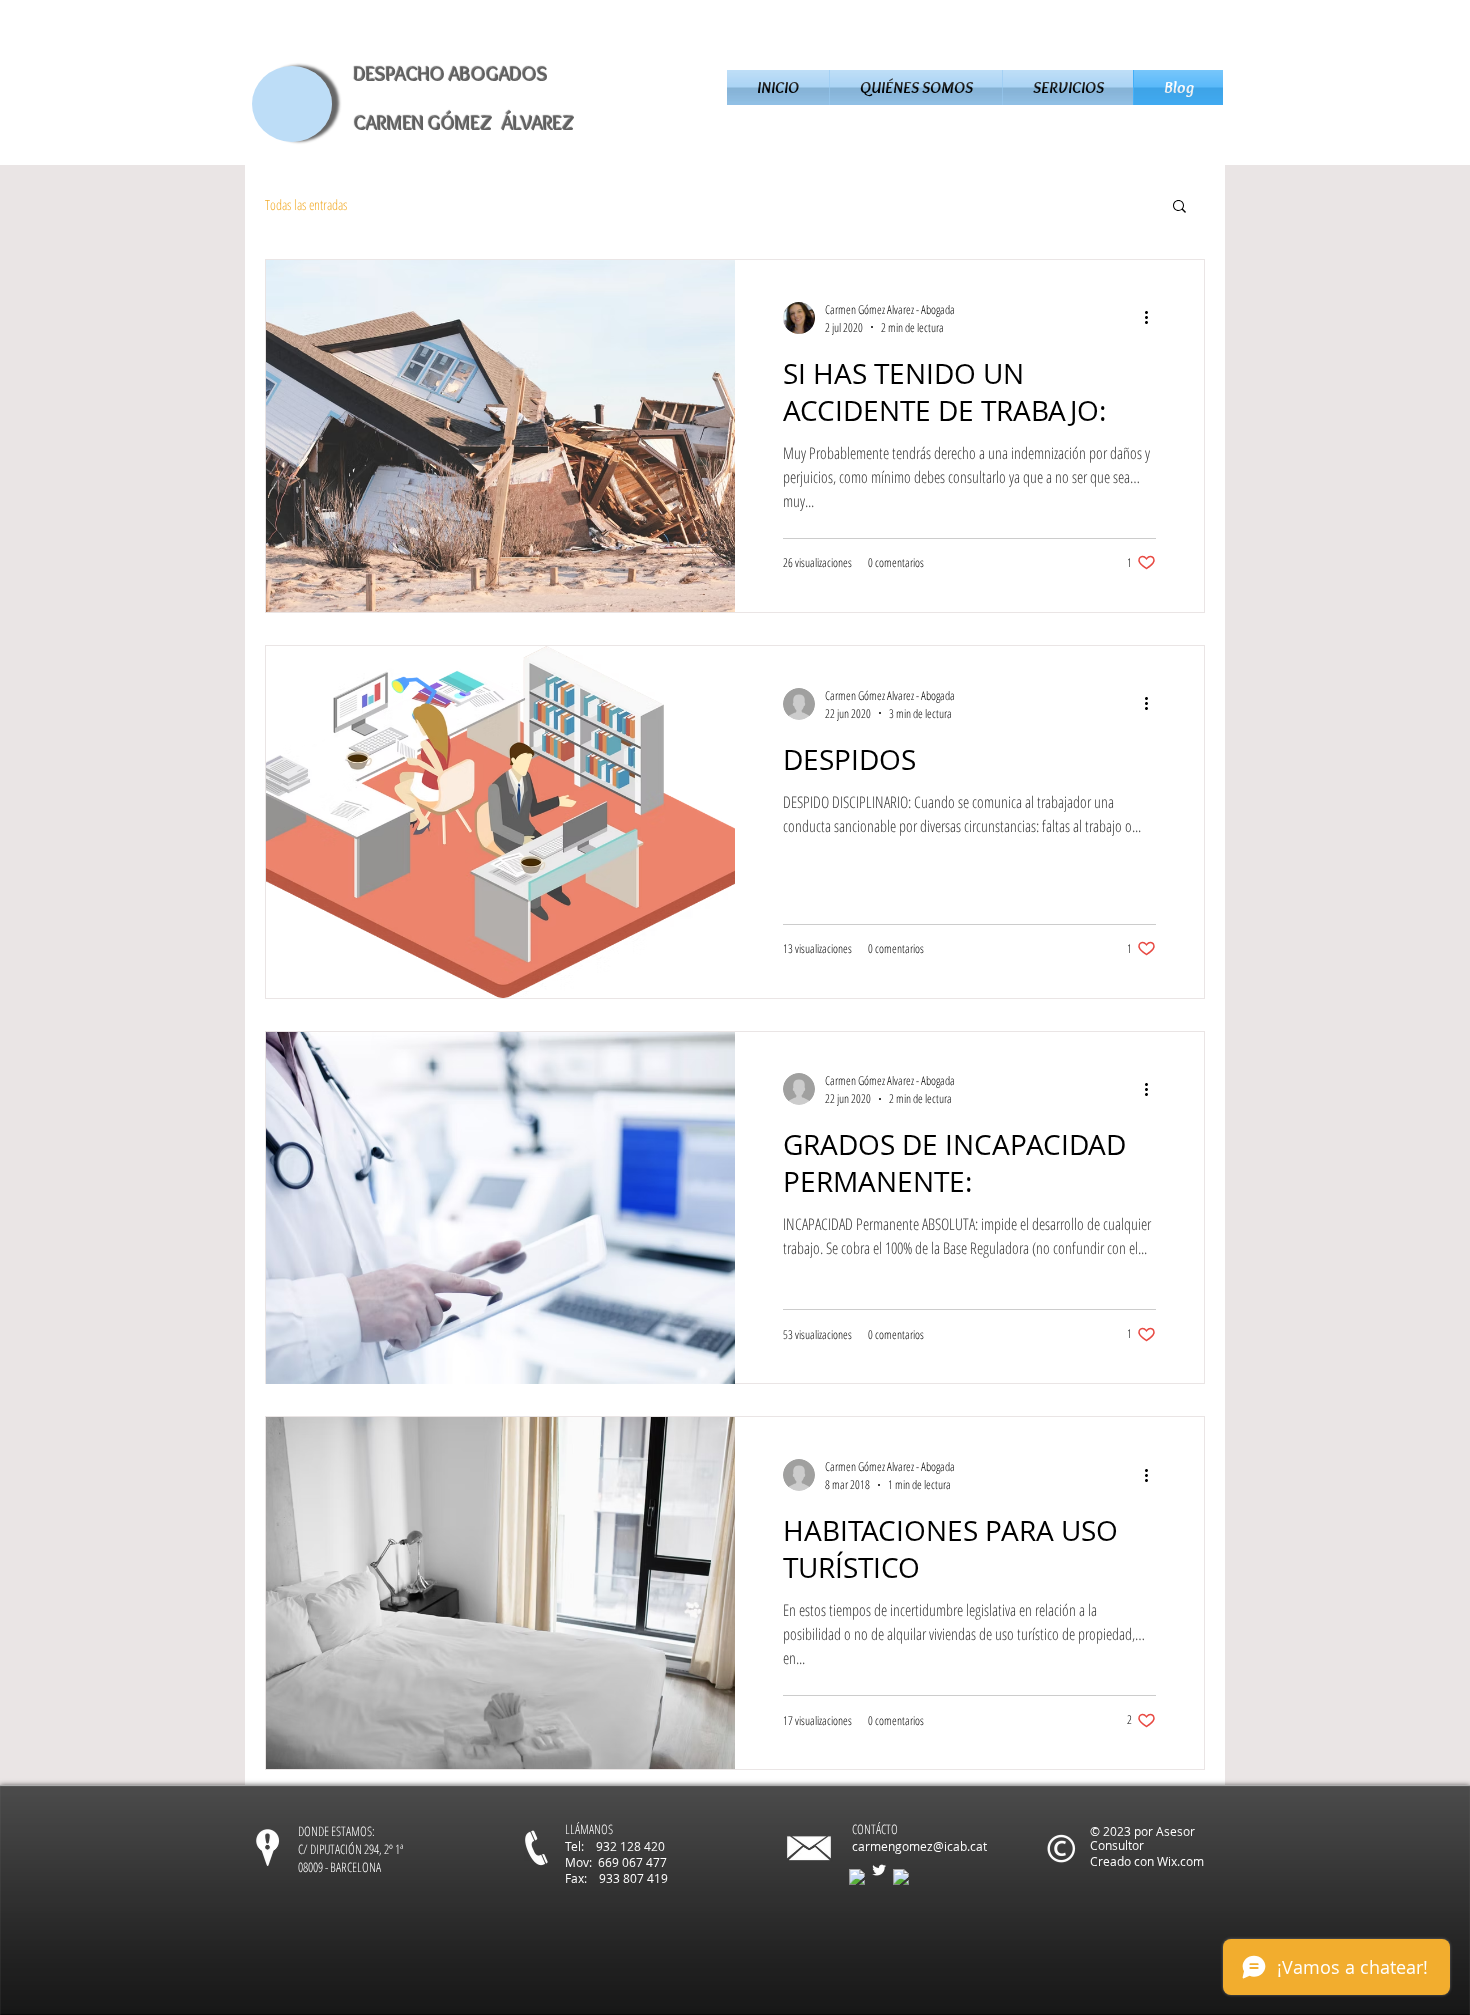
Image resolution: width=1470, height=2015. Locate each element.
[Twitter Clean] (879, 1870)
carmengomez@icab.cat (919, 1846)
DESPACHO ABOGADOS (451, 74)
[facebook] (857, 1877)
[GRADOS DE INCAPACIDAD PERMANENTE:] (500, 1208)
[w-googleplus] (901, 1877)
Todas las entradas (306, 204)
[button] (1179, 207)
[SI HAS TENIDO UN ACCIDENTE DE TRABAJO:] (500, 436)
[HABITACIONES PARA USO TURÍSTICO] (500, 1593)
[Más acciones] (1153, 318)
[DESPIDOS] (500, 822)
